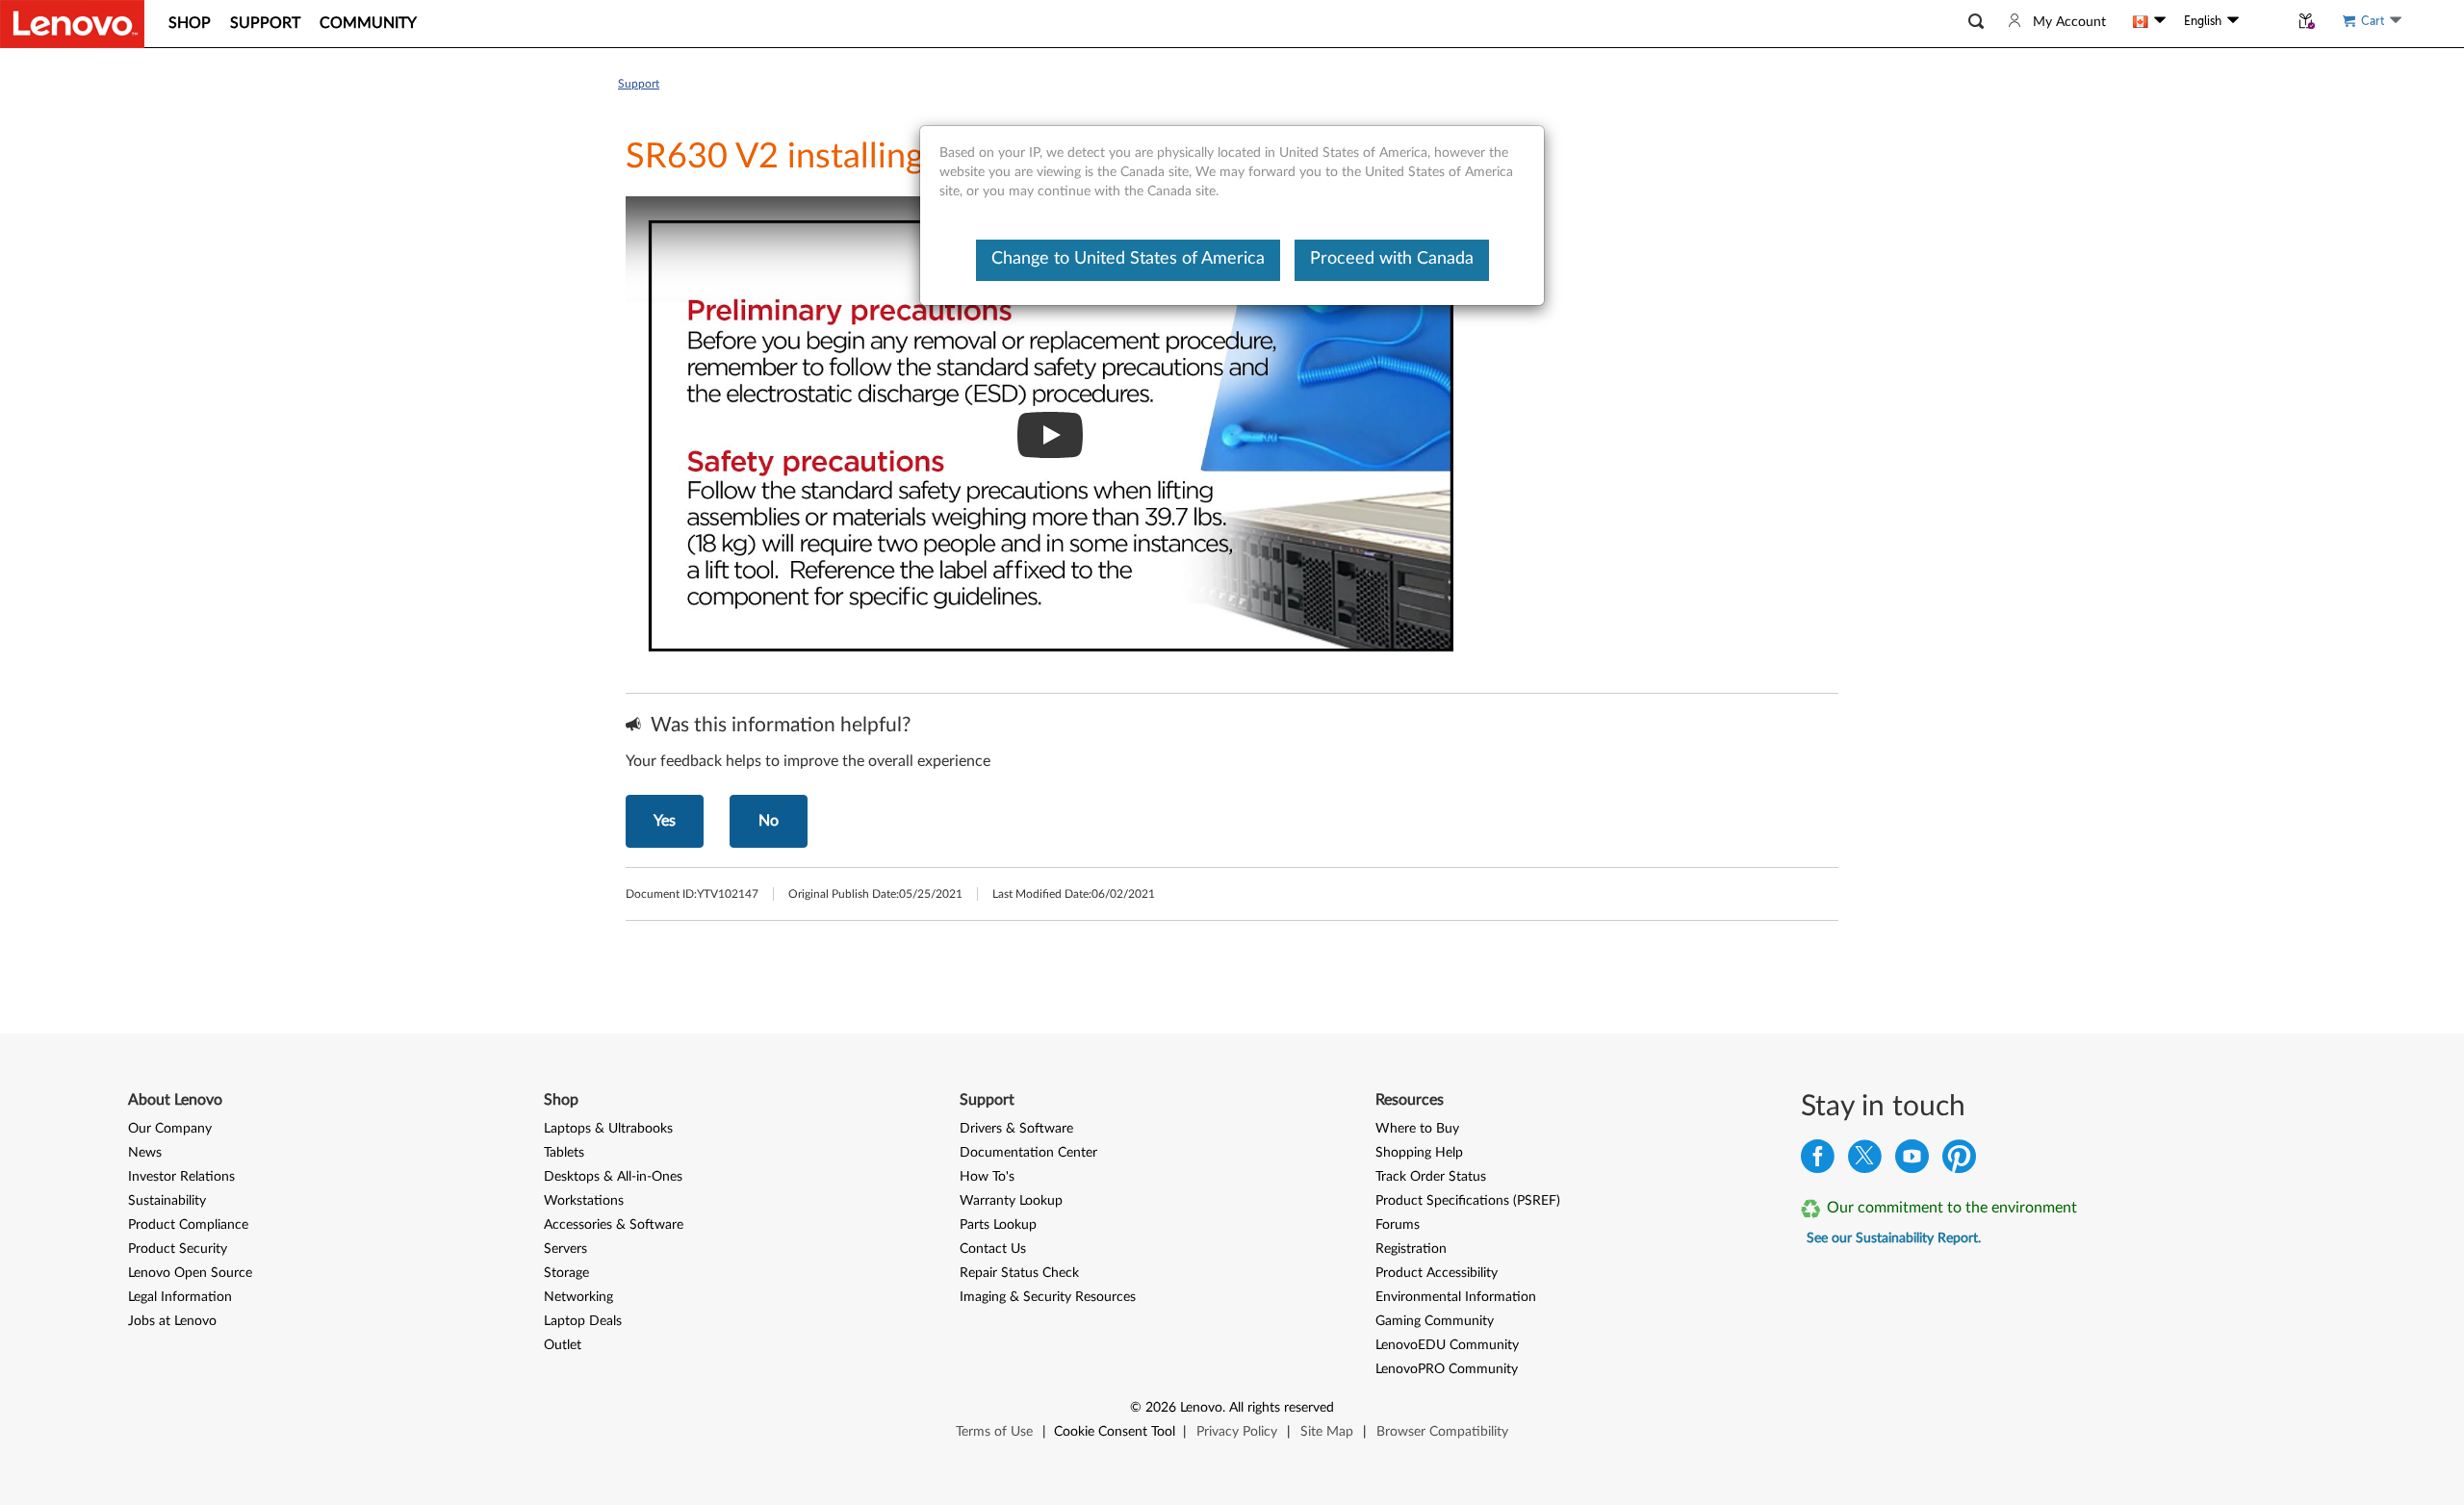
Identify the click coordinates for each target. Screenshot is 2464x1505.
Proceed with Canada (1392, 259)
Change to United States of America (1128, 259)
